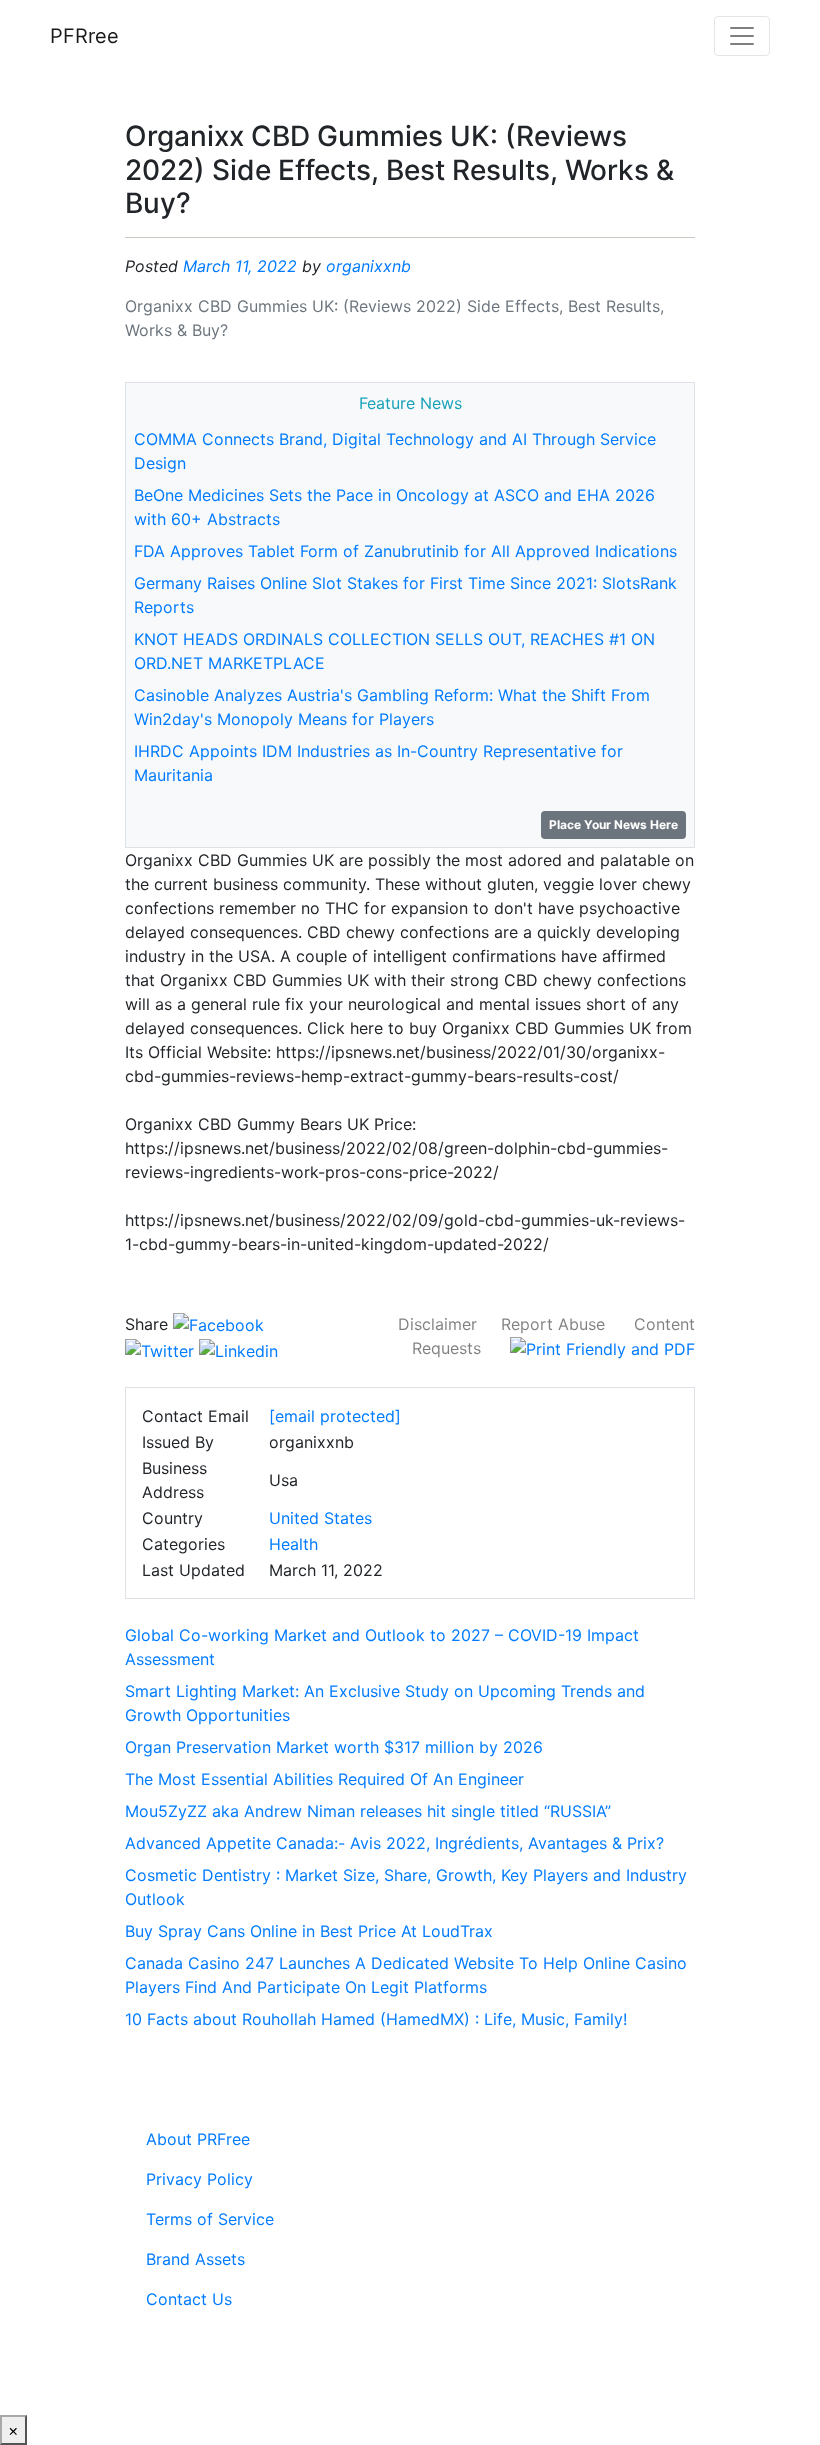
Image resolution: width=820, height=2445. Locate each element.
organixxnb (368, 266)
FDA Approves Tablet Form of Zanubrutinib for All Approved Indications (405, 551)
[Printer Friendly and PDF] (602, 1348)
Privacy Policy (199, 2179)
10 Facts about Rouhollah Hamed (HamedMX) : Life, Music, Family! (376, 2019)
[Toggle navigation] (742, 36)
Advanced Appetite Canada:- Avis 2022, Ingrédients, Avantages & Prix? (394, 1843)
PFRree (84, 36)
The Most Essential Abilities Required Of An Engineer (324, 1779)
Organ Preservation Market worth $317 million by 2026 (334, 1747)
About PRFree (198, 2139)
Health (293, 1544)
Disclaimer (437, 1324)
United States (320, 1518)
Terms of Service (210, 2219)
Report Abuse (553, 1324)
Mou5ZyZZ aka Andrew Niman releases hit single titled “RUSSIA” (368, 1811)
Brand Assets (195, 2259)
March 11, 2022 (240, 266)
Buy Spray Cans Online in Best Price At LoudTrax (309, 1931)
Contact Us (189, 2299)
